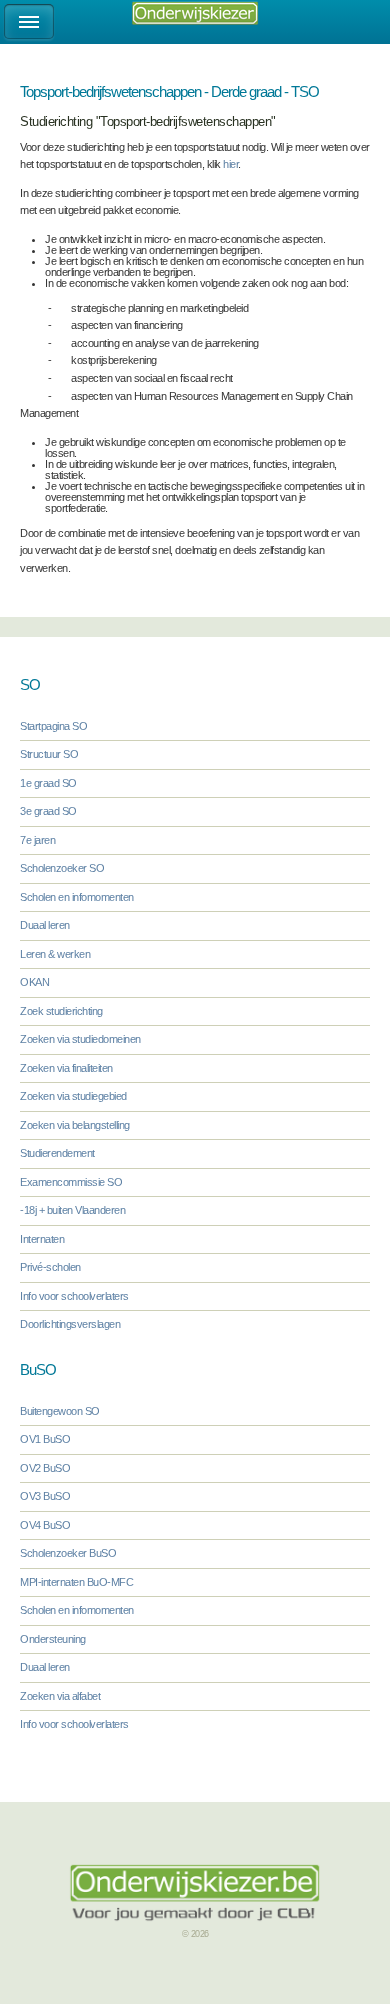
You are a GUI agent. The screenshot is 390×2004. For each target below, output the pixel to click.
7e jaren (37, 840)
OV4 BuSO (45, 1525)
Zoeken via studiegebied (73, 1096)
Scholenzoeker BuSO (68, 1553)
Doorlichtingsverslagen (70, 1324)
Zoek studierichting (61, 1011)
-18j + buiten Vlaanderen (72, 1210)
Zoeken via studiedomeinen (80, 1039)
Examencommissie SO (71, 1182)
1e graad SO (48, 783)
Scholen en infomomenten (77, 897)
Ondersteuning (53, 1639)
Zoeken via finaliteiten (66, 1068)
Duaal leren (45, 925)
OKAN (34, 982)
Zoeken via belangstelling (75, 1125)
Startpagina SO (53, 726)
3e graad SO (48, 811)
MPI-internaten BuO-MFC (76, 1582)
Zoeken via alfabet (60, 1696)
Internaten (42, 1239)
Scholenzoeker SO (62, 868)
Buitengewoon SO (60, 1411)
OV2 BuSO (45, 1468)
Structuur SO (49, 754)
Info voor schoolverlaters (74, 1296)
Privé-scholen (50, 1267)
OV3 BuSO (45, 1496)
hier (230, 164)
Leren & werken (55, 954)
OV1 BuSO (45, 1439)
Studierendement (57, 1153)
